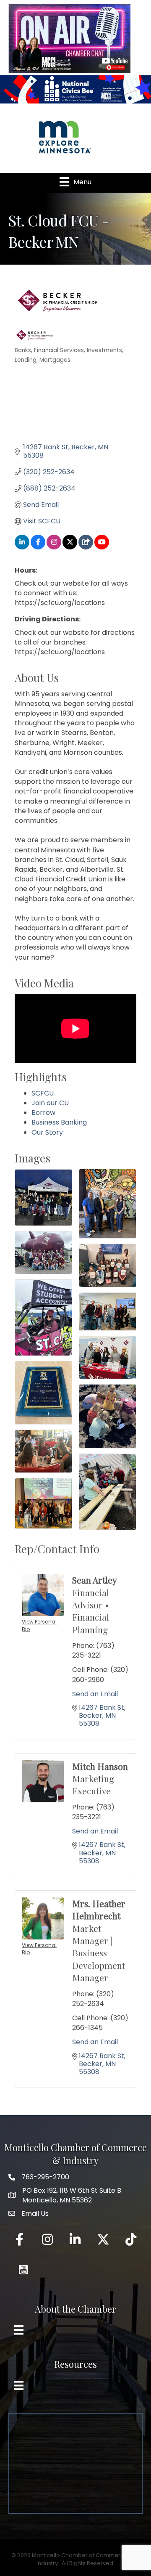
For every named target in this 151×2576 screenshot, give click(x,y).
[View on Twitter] (70, 547)
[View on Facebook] (38, 547)
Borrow (43, 1113)
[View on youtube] (102, 547)
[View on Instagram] (54, 547)
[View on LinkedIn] (22, 547)
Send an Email (95, 1694)
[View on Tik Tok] (86, 547)
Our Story (47, 1132)
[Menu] (19, 2330)
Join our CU (50, 1103)
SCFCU (43, 1093)
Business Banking (59, 1122)
